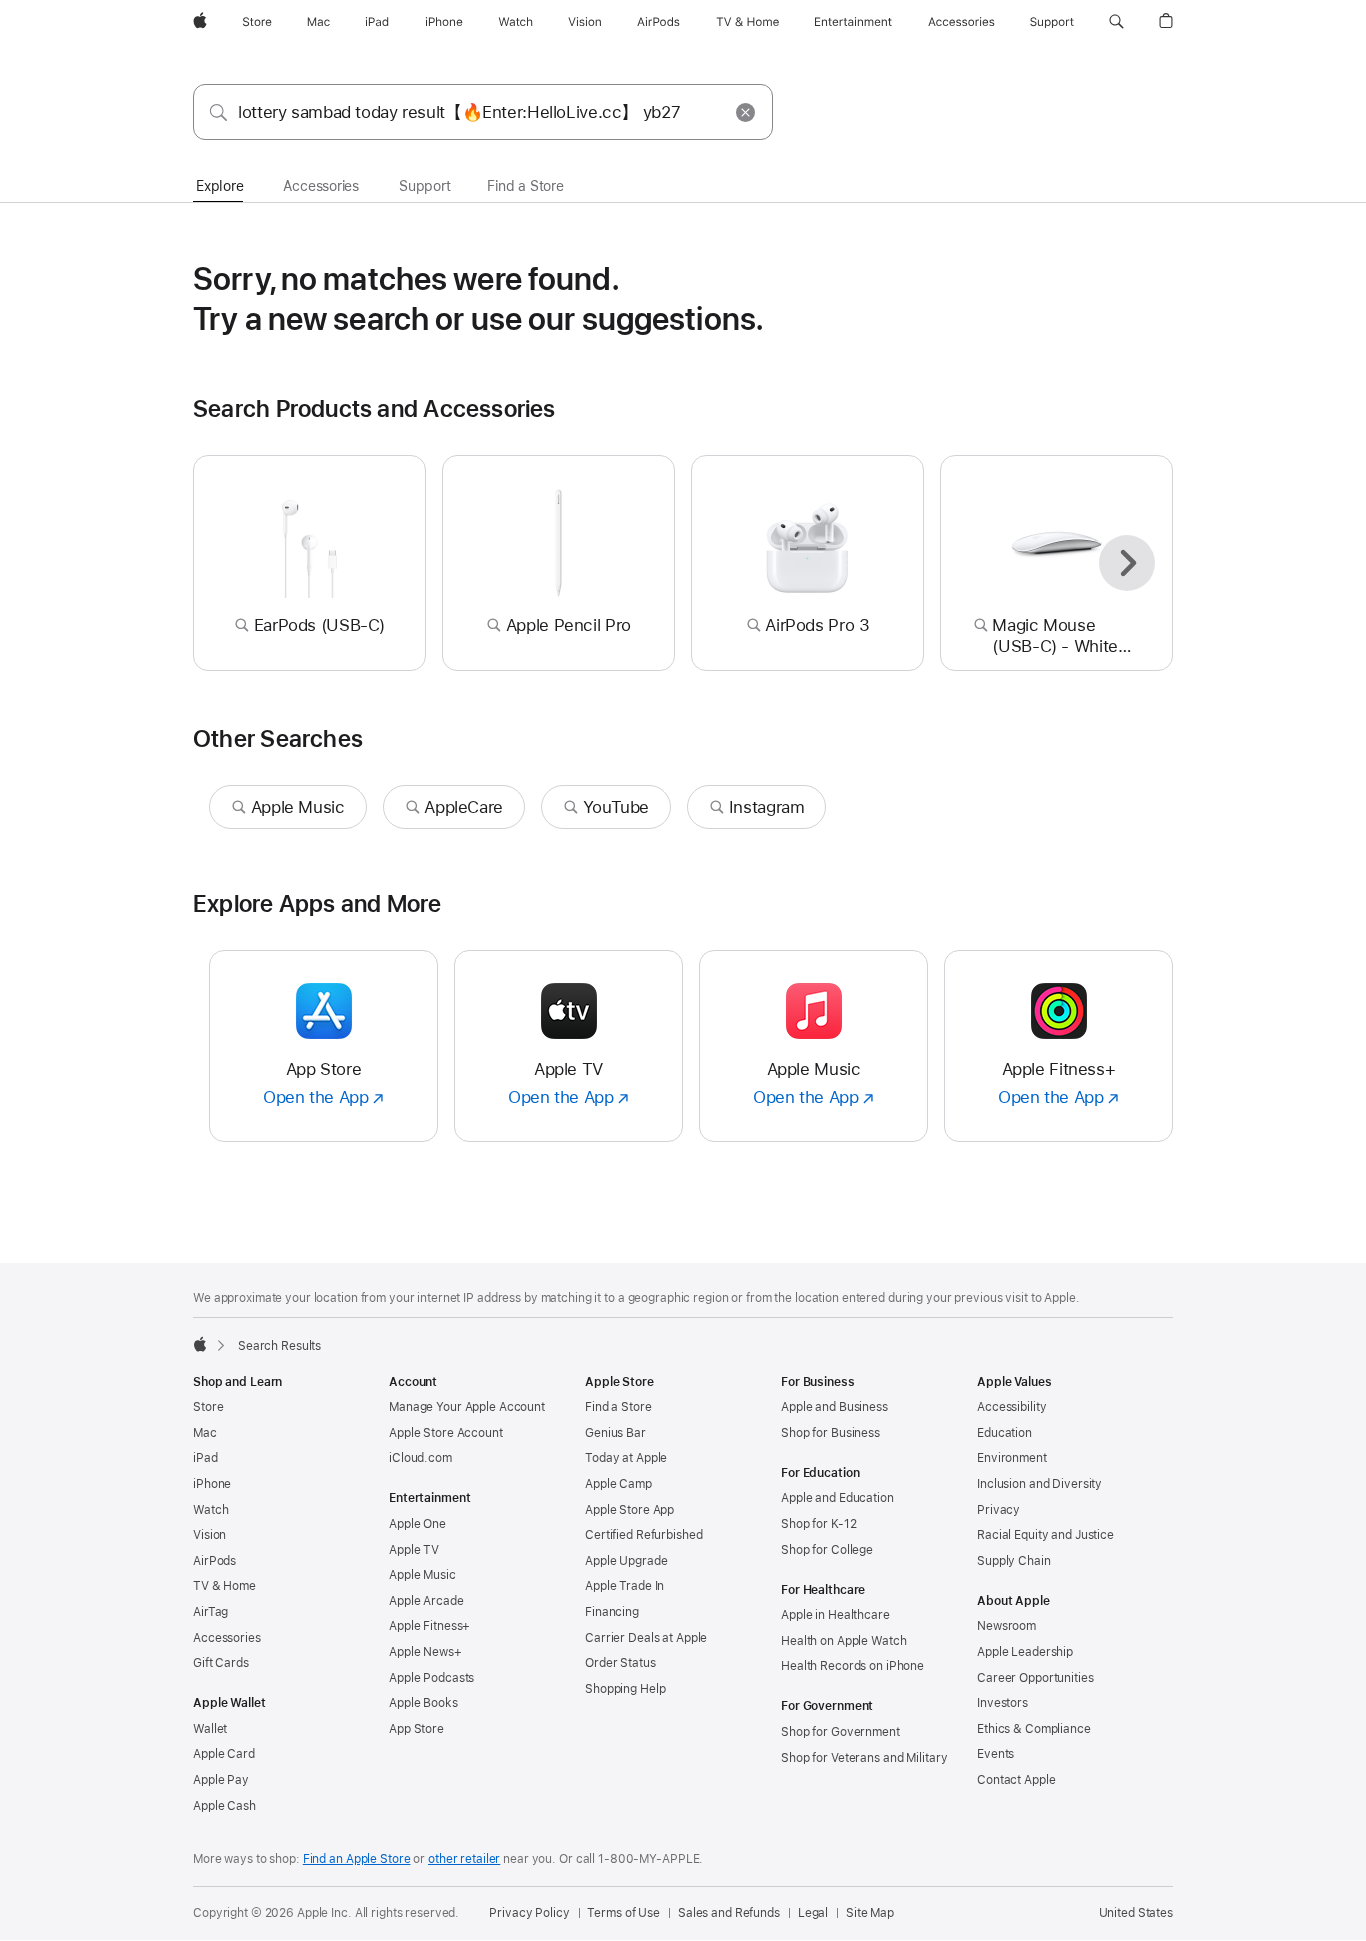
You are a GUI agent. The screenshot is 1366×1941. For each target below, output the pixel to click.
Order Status (620, 1663)
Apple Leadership (1025, 1652)
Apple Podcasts (431, 1678)
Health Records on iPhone (852, 1666)
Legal (813, 1913)
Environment (1012, 1458)
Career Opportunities (1035, 1678)
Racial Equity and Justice (1045, 1535)
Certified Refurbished (643, 1535)
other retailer (464, 1859)
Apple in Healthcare (835, 1615)
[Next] (1127, 563)
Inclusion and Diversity (1039, 1484)
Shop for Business (830, 1433)
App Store (416, 1729)
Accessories (227, 1638)
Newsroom (1006, 1626)
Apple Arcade (426, 1601)
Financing (612, 1612)
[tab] (219, 187)
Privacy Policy (529, 1913)
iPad (205, 1458)
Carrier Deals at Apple (646, 1638)
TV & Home (224, 1586)
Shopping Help (625, 1689)
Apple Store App (629, 1510)
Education (1004, 1433)
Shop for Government (840, 1732)
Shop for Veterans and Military (864, 1758)
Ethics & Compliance (1034, 1729)
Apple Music (422, 1575)
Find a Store (618, 1407)
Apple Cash (224, 1806)
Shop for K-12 (818, 1524)
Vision (209, 1535)
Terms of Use (623, 1913)
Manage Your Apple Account (467, 1407)
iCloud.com (420, 1458)
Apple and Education (837, 1498)
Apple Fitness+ (429, 1626)
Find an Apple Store (357, 1859)
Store (208, 1407)
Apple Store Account (446, 1433)
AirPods (214, 1561)
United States (1136, 1913)
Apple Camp (618, 1484)
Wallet (210, 1729)
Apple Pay (221, 1780)
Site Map (870, 1913)
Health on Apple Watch (843, 1641)
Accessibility (1011, 1407)
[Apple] (200, 1344)
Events (995, 1754)
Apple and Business (834, 1407)
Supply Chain (1014, 1561)
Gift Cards (221, 1663)
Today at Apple (626, 1458)
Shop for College (827, 1550)
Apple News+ (425, 1652)
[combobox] (483, 112)
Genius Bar (615, 1433)
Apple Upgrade (626, 1561)
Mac (205, 1433)
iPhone (212, 1484)
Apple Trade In (624, 1586)
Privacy (998, 1510)
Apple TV (414, 1550)
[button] (1116, 22)
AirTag (210, 1612)
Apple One (417, 1524)
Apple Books (423, 1703)
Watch (210, 1510)
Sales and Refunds (729, 1913)
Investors (1002, 1703)
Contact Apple (1016, 1780)
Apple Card (224, 1754)
